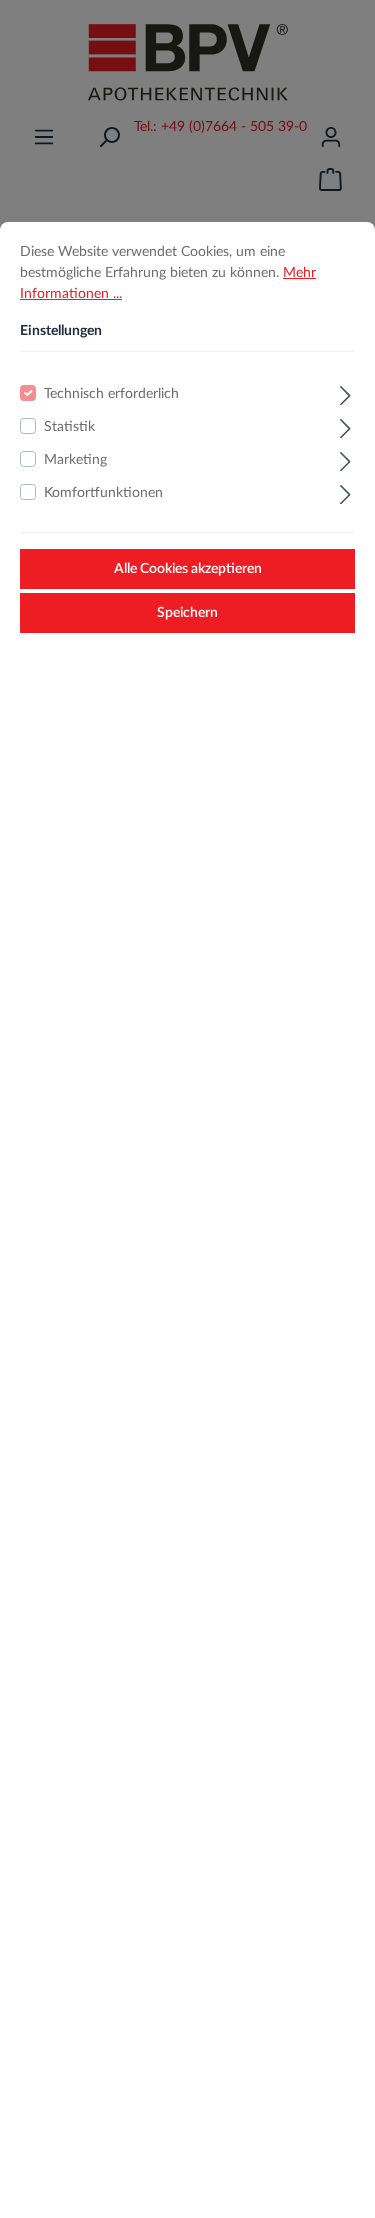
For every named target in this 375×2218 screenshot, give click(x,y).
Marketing (75, 460)
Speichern (187, 613)
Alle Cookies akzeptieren (188, 569)
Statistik (69, 427)
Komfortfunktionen (103, 493)
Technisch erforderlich (111, 394)
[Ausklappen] (345, 393)
